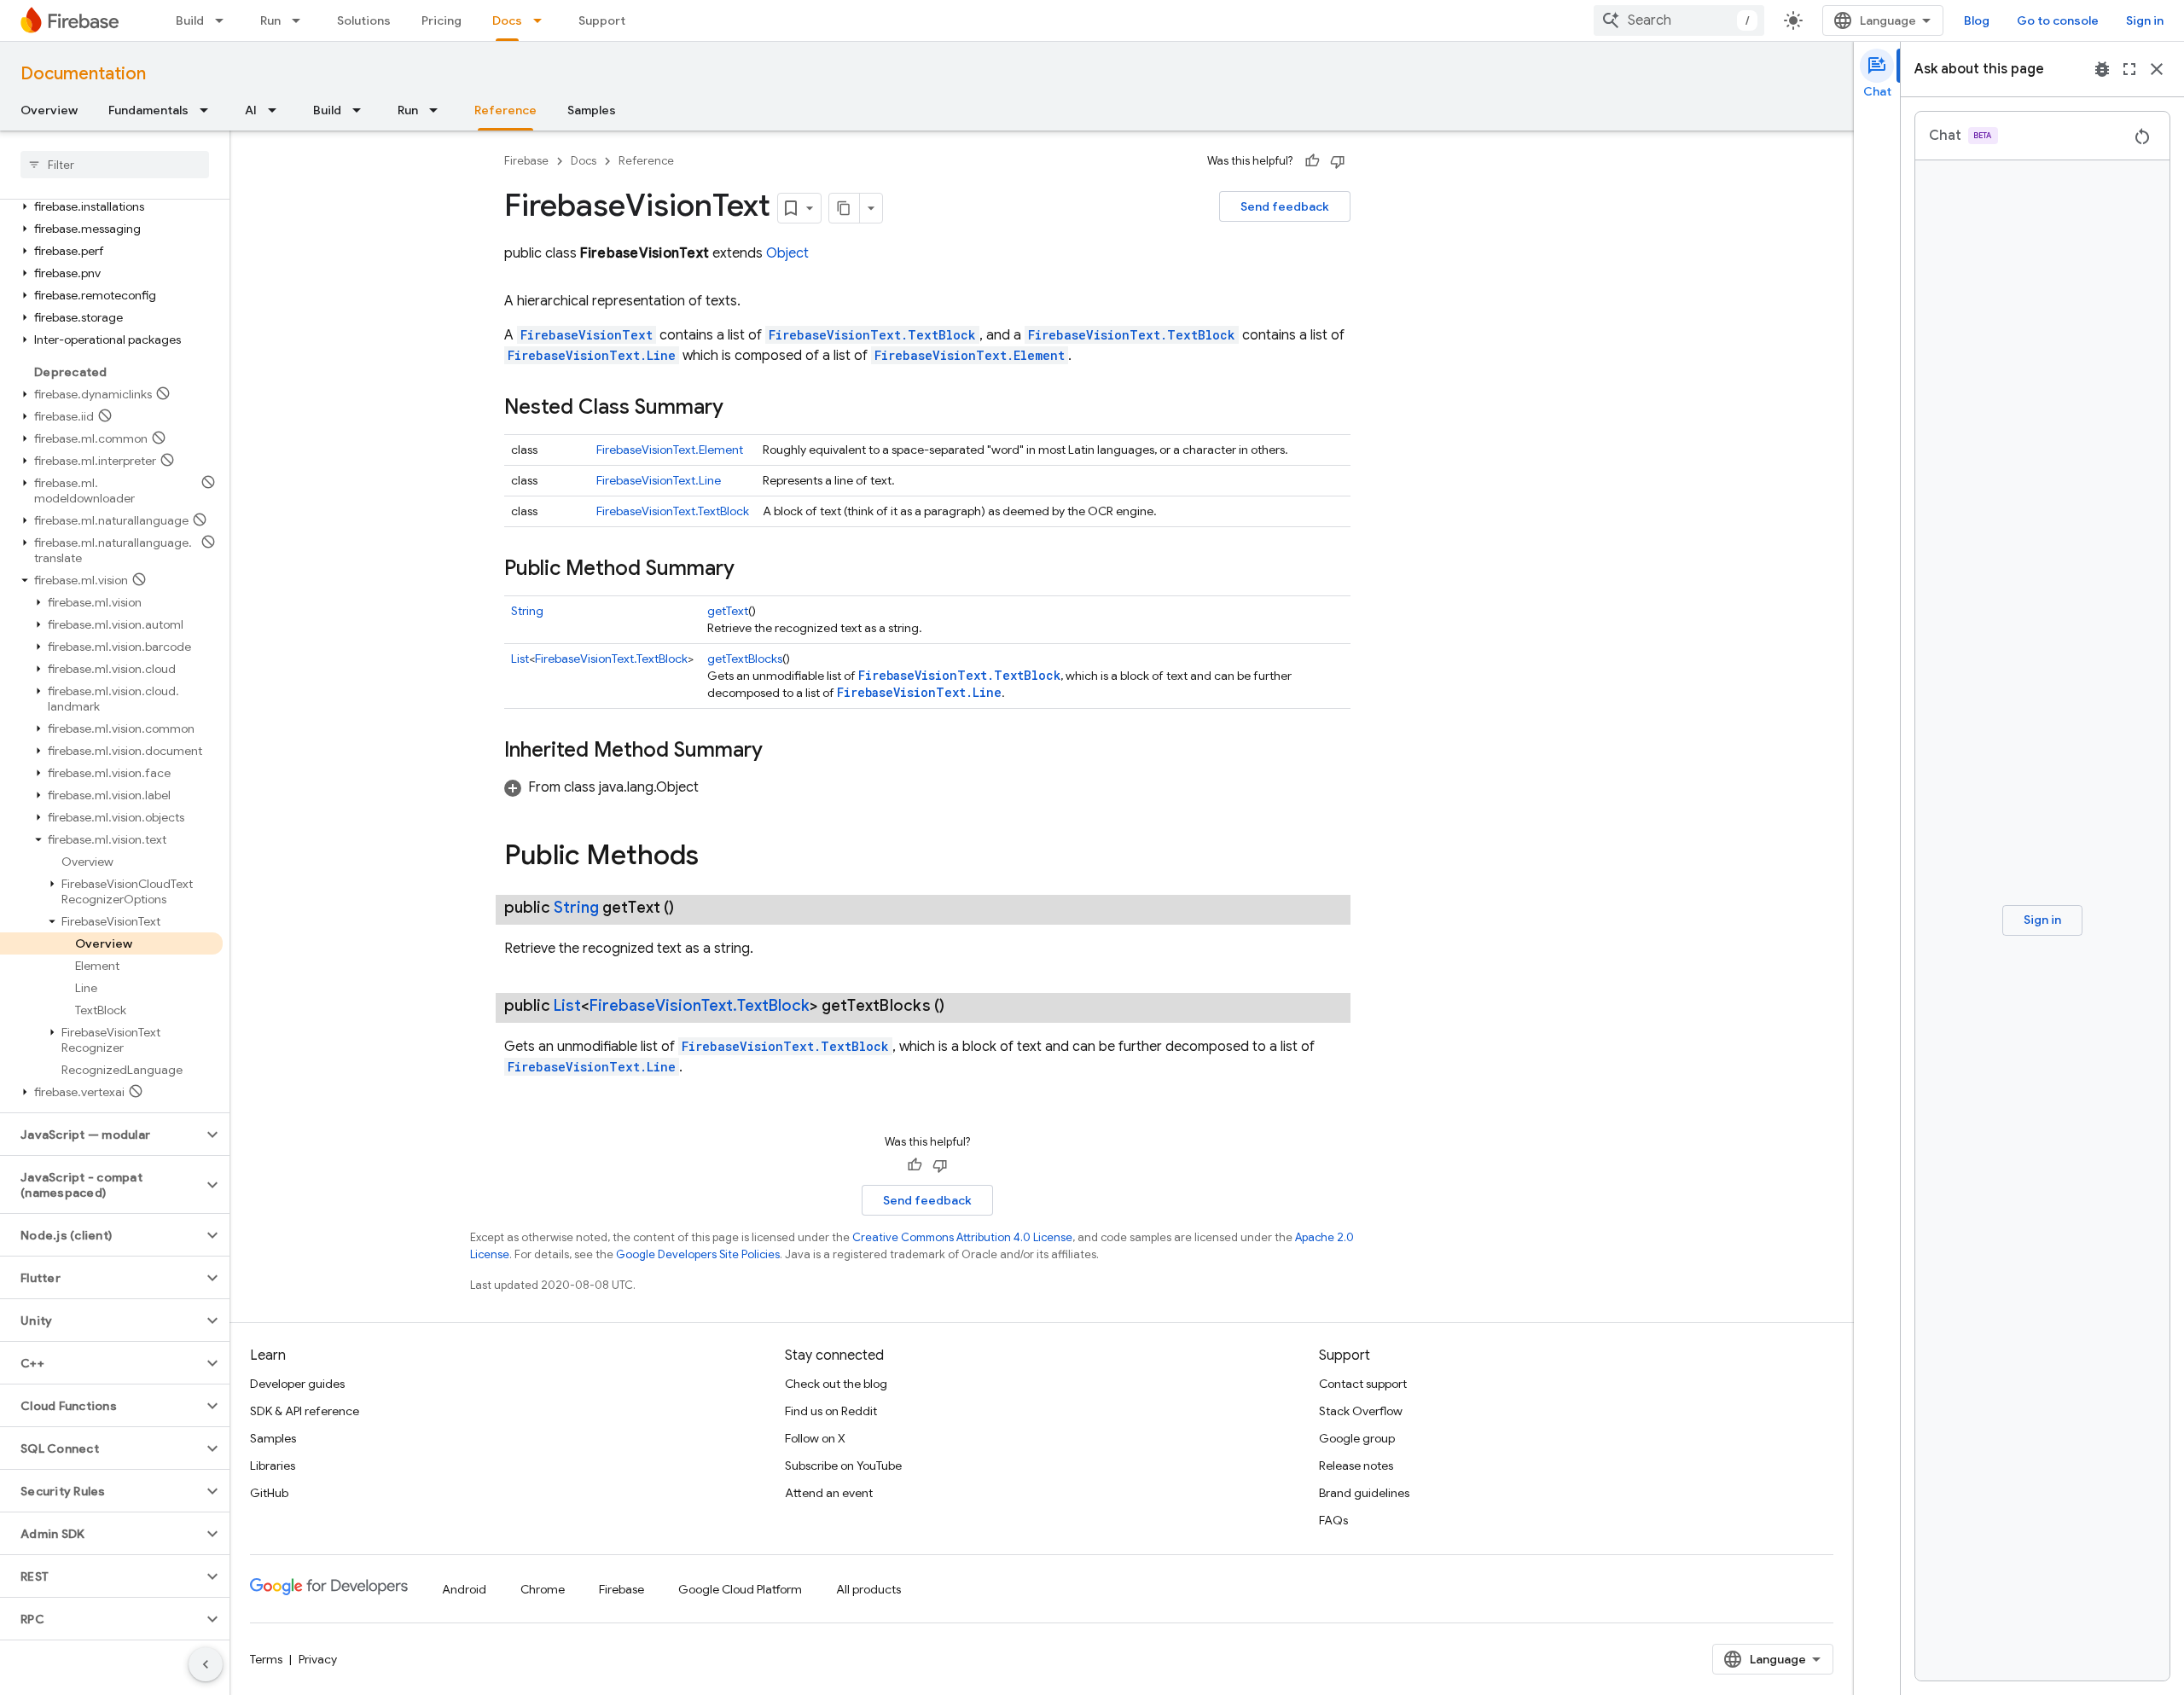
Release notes (1356, 1466)
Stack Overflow (1361, 1411)
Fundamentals (148, 110)
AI (251, 110)
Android (464, 1589)
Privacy (318, 1659)
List (520, 659)
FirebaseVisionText (587, 335)
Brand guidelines (1364, 1493)
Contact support (1363, 1384)
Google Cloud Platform (740, 1589)
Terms (266, 1659)
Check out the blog (836, 1384)
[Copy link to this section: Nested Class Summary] (741, 409)
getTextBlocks (745, 659)
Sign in (2145, 20)
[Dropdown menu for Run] (301, 20)
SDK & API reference (305, 1411)
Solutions (364, 20)
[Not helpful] (1338, 161)
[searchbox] (115, 165)
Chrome (543, 1589)
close (2157, 69)
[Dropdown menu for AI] (277, 110)
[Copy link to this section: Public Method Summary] (752, 570)
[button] (111, 206)
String (527, 611)
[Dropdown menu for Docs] (543, 20)
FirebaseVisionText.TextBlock (872, 335)
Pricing (441, 20)
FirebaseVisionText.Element (970, 355)
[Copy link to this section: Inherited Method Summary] (780, 752)
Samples (592, 110)
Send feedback (1285, 206)
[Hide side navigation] (206, 1664)
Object (787, 253)
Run (270, 20)
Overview (49, 110)
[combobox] (1679, 20)
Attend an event (829, 1493)
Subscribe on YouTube (843, 1466)
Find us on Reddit (831, 1411)
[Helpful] (1312, 161)
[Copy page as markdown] (845, 208)
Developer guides (297, 1384)
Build (190, 20)
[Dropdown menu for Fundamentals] (209, 110)
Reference (505, 110)
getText (728, 611)
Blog (1977, 20)
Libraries (273, 1466)
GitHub (269, 1493)
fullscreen (2129, 69)
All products (868, 1589)
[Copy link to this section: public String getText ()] (691, 908)
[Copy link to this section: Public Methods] (716, 857)
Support (602, 20)
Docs (507, 20)
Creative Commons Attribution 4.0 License (962, 1237)
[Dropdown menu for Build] (224, 20)
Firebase (526, 161)
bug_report (2102, 69)
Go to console (2058, 20)
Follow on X (815, 1438)
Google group (1357, 1438)
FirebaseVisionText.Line (592, 355)
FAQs (1333, 1520)
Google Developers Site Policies (698, 1254)
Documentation (83, 74)
